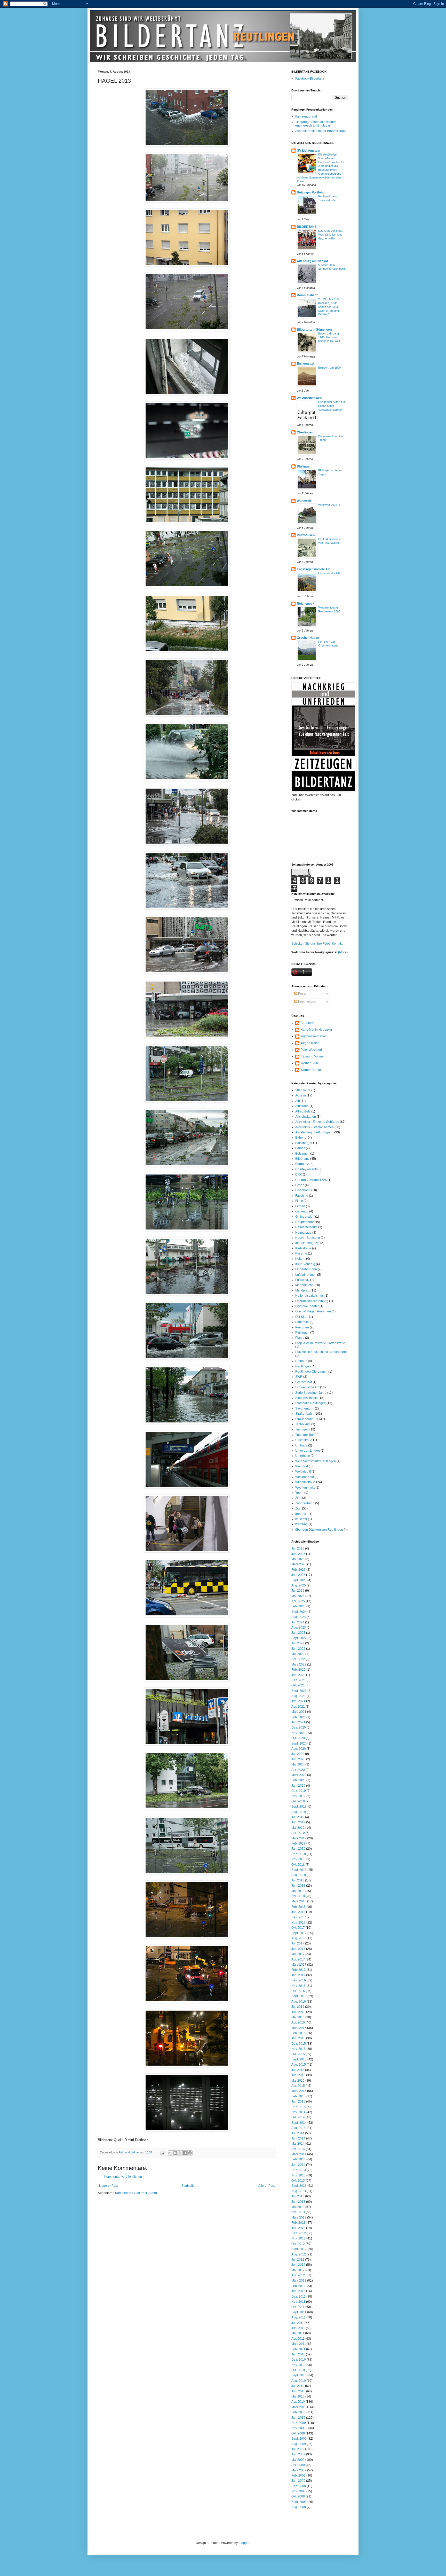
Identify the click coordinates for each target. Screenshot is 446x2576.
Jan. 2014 (298, 2165)
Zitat (298, 1508)
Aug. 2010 (299, 2381)
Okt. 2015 (298, 2054)
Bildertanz (302, 1159)
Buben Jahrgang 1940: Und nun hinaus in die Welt (329, 337)
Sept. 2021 (299, 1691)
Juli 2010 (298, 2386)
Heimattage (303, 1233)
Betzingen (302, 1154)
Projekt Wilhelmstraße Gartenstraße (320, 1343)
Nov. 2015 (298, 2049)
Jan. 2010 (298, 2418)
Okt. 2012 (298, 2244)
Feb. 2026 (298, 1570)
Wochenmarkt (305, 1488)
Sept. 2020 (299, 1744)
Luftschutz (302, 1280)
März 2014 (299, 2154)
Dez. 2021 (299, 1680)
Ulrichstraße (304, 1440)
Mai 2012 (298, 2270)
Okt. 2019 (298, 1801)
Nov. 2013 (298, 2175)
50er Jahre (303, 1090)
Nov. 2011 (298, 2302)
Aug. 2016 (299, 2002)
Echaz (300, 1185)
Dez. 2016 (299, 1980)
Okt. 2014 (298, 2117)
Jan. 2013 (298, 2228)
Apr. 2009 (298, 2465)
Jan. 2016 (298, 2038)
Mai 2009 (298, 2460)
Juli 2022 (298, 1643)
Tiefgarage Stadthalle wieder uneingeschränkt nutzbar (316, 124)
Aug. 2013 (299, 2191)
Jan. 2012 (298, 2291)
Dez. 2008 (299, 2486)
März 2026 (299, 1564)
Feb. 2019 (298, 1843)
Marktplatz (302, 1290)
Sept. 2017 (299, 1933)
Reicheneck (306, 604)
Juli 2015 (298, 2070)
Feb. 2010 (298, 2412)
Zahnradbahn (305, 1503)
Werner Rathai (311, 1070)
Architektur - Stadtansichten (314, 1127)
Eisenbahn (303, 1190)
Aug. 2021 (299, 1696)
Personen (302, 1327)
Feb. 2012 (298, 2286)
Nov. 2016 (298, 1986)
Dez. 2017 (299, 1917)
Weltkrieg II (303, 1472)
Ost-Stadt (302, 1317)
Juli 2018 (298, 1880)
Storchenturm (305, 1408)
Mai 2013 (298, 2207)
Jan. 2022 (298, 1675)
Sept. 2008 (299, 2502)
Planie (300, 1338)
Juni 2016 (298, 2012)
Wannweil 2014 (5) (330, 505)
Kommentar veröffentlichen (123, 2177)
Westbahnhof (305, 1477)
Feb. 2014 (298, 2159)
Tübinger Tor (304, 1435)
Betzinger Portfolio (310, 192)
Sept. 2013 (299, 2186)
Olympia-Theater (307, 1306)
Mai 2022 (298, 1654)
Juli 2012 (298, 2260)
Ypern (299, 1493)
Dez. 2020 (299, 1727)
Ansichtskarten (306, 1117)
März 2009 (299, 2470)
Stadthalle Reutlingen (310, 1403)
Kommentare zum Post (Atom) (136, 2193)
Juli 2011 (298, 2323)
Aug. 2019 (299, 1812)
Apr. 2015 (298, 2086)
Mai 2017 (298, 1954)
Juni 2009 (298, 2454)
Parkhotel (302, 1322)
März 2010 (299, 2407)
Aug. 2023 (299, 1628)
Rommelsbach (308, 295)
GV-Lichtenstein (308, 151)
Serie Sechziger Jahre (311, 1393)
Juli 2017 (298, 1943)
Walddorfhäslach (309, 398)
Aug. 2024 (299, 1617)
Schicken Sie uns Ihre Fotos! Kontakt (317, 944)
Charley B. (308, 1023)
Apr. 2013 (298, 2212)
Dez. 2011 (298, 2297)
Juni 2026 (298, 1554)
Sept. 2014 (299, 2123)
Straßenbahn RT (307, 1419)
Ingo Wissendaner (313, 1036)
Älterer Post (266, 2186)
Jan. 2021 (298, 1722)
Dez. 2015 (299, 2044)
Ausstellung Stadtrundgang (314, 1132)
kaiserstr (301, 1519)
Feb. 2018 (298, 1907)
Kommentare (307, 1002)
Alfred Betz (303, 1111)
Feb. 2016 (298, 2033)
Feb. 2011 (298, 2349)
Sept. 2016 (299, 1996)
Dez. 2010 (299, 2360)
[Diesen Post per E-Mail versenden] (170, 2153)
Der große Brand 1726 (311, 1180)
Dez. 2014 (299, 2107)
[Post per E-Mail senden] (162, 2152)
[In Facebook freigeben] (185, 2153)
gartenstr (301, 1514)
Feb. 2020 (298, 1780)
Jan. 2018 (298, 1912)
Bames (300, 1148)
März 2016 (299, 2028)
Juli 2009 (298, 2449)
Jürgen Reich (310, 1043)
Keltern (300, 1259)
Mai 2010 (298, 2396)
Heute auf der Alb (329, 573)
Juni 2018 (298, 1886)
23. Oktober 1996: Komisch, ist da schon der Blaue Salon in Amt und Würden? (330, 307)
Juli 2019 (298, 1817)
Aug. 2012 (299, 2254)
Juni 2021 (298, 1701)
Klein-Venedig (305, 1264)
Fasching (302, 1196)
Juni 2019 (298, 1822)
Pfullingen (304, 466)
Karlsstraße (303, 1248)
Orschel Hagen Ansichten (313, 1311)
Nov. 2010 (298, 2365)
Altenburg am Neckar (313, 261)
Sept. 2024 (299, 1612)
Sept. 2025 (299, 1580)
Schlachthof (304, 1382)
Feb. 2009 (298, 2476)
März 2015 (299, 2091)
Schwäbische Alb (307, 1387)
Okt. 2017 (298, 1928)
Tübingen (302, 1429)
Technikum (303, 1424)
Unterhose (303, 1456)
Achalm (301, 1095)
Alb (298, 1101)
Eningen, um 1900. (330, 368)
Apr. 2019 (298, 1833)
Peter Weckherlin (312, 1050)
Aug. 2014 (299, 2128)
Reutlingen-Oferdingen (311, 1372)
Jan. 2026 (298, 1575)
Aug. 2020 (299, 1749)
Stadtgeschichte (306, 1398)
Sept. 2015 (299, 2059)
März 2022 (299, 1664)
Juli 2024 (298, 1622)
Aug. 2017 (299, 1938)
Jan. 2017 (298, 1975)
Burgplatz (302, 1164)
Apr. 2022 (298, 1659)
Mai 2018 (298, 1891)
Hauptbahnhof (305, 1222)
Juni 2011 (298, 2328)
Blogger (244, 2543)
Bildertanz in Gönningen (314, 330)
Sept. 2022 (299, 1638)
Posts (302, 994)
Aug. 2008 (299, 2507)
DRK (299, 1174)
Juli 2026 (298, 1548)
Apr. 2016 (298, 2022)
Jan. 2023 (298, 1633)
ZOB (298, 1498)
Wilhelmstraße (305, 1482)
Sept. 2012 (299, 2249)
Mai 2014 (298, 2144)
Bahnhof (301, 1138)
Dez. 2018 (299, 1854)
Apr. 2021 (298, 1707)
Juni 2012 (298, 2265)
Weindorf (302, 1466)
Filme (299, 1201)
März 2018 (299, 1901)
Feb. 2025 (298, 1606)
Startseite (188, 2186)
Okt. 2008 (298, 2496)
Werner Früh (309, 1063)
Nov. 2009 (298, 2428)
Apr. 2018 (298, 1896)
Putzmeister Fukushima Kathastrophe (321, 1352)
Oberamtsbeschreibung (312, 1301)
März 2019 (299, 1838)
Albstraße (302, 1106)
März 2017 (299, 1965)
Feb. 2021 (298, 1717)
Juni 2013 (298, 2202)
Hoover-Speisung (308, 1238)
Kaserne (301, 1254)
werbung (301, 1524)
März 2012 (299, 2281)
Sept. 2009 (299, 2439)
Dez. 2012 (299, 2233)
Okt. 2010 (298, 2370)
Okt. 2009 (298, 2433)
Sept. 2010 (299, 2375)
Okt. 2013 (298, 2181)
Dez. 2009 (299, 2423)
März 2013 (299, 2217)
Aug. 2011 (298, 2317)
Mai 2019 (298, 1828)
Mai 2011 (298, 2333)
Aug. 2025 (299, 1585)
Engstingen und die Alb (314, 569)
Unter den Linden (308, 1451)
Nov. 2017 (298, 1923)
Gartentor (302, 1211)
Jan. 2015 (298, 2102)
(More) (343, 952)
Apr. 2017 (298, 1959)
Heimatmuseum (306, 1227)
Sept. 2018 (299, 1870)
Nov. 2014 (298, 2112)
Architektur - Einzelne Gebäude (317, 1122)
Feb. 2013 (298, 2223)
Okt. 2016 (298, 1991)
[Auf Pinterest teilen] (190, 2153)
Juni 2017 (298, 1949)
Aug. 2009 (299, 2444)
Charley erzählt (306, 1169)
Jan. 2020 (298, 1786)
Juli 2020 (298, 1754)
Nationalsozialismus (309, 1296)
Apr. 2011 (298, 2339)
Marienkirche (304, 1285)
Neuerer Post (108, 2186)
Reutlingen (303, 1366)
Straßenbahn (304, 1414)
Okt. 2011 (298, 2307)
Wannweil (304, 501)
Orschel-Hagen (308, 638)
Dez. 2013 (299, 2170)
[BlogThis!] (175, 2153)
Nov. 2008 (298, 2491)
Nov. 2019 (298, 1796)
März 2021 (299, 1712)
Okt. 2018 (298, 1865)
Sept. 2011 (299, 2312)
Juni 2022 (298, 1649)
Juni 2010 (298, 2391)
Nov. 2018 (298, 1859)
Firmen (300, 1206)
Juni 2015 (298, 2075)
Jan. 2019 (298, 1849)
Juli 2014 (298, 2133)
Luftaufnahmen (306, 1275)
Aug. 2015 (299, 2065)
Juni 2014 (298, 2138)
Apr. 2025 (298, 1601)
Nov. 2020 (298, 1733)
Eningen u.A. (306, 364)
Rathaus (301, 1361)
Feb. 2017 (298, 1970)
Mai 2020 (298, 1764)
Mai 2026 (298, 1559)
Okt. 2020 (298, 1738)
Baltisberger (304, 1143)
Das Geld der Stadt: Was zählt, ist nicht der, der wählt (331, 235)
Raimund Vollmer (313, 1056)
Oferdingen (305, 432)
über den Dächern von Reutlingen (319, 1530)
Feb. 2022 (298, 1670)
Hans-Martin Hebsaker (316, 1030)
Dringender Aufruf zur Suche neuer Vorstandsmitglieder (332, 406)
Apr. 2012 (298, 2275)
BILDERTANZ (307, 227)
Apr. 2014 (298, 2149)
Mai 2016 (298, 2017)
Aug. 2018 (299, 1875)
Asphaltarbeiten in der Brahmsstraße (321, 131)
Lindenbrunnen (306, 1269)
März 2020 (299, 1775)
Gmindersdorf (305, 1217)
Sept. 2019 (299, 1807)
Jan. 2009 (298, 2481)
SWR (299, 1377)
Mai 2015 (298, 2081)
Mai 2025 (298, 1596)
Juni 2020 (298, 1759)
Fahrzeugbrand (306, 116)
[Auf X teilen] (180, 2153)
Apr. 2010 (298, 2402)
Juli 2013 (298, 2196)
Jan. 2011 (298, 2354)
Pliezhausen (306, 535)
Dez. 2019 (299, 1791)
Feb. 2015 (298, 2096)
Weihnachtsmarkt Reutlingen (316, 1461)
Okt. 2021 (298, 1685)
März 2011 (299, 2344)
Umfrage (301, 1445)
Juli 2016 (298, 2007)
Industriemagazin (307, 1243)
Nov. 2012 (298, 2238)
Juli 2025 (298, 1591)
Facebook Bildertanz (310, 79)
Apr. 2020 (298, 1770)
